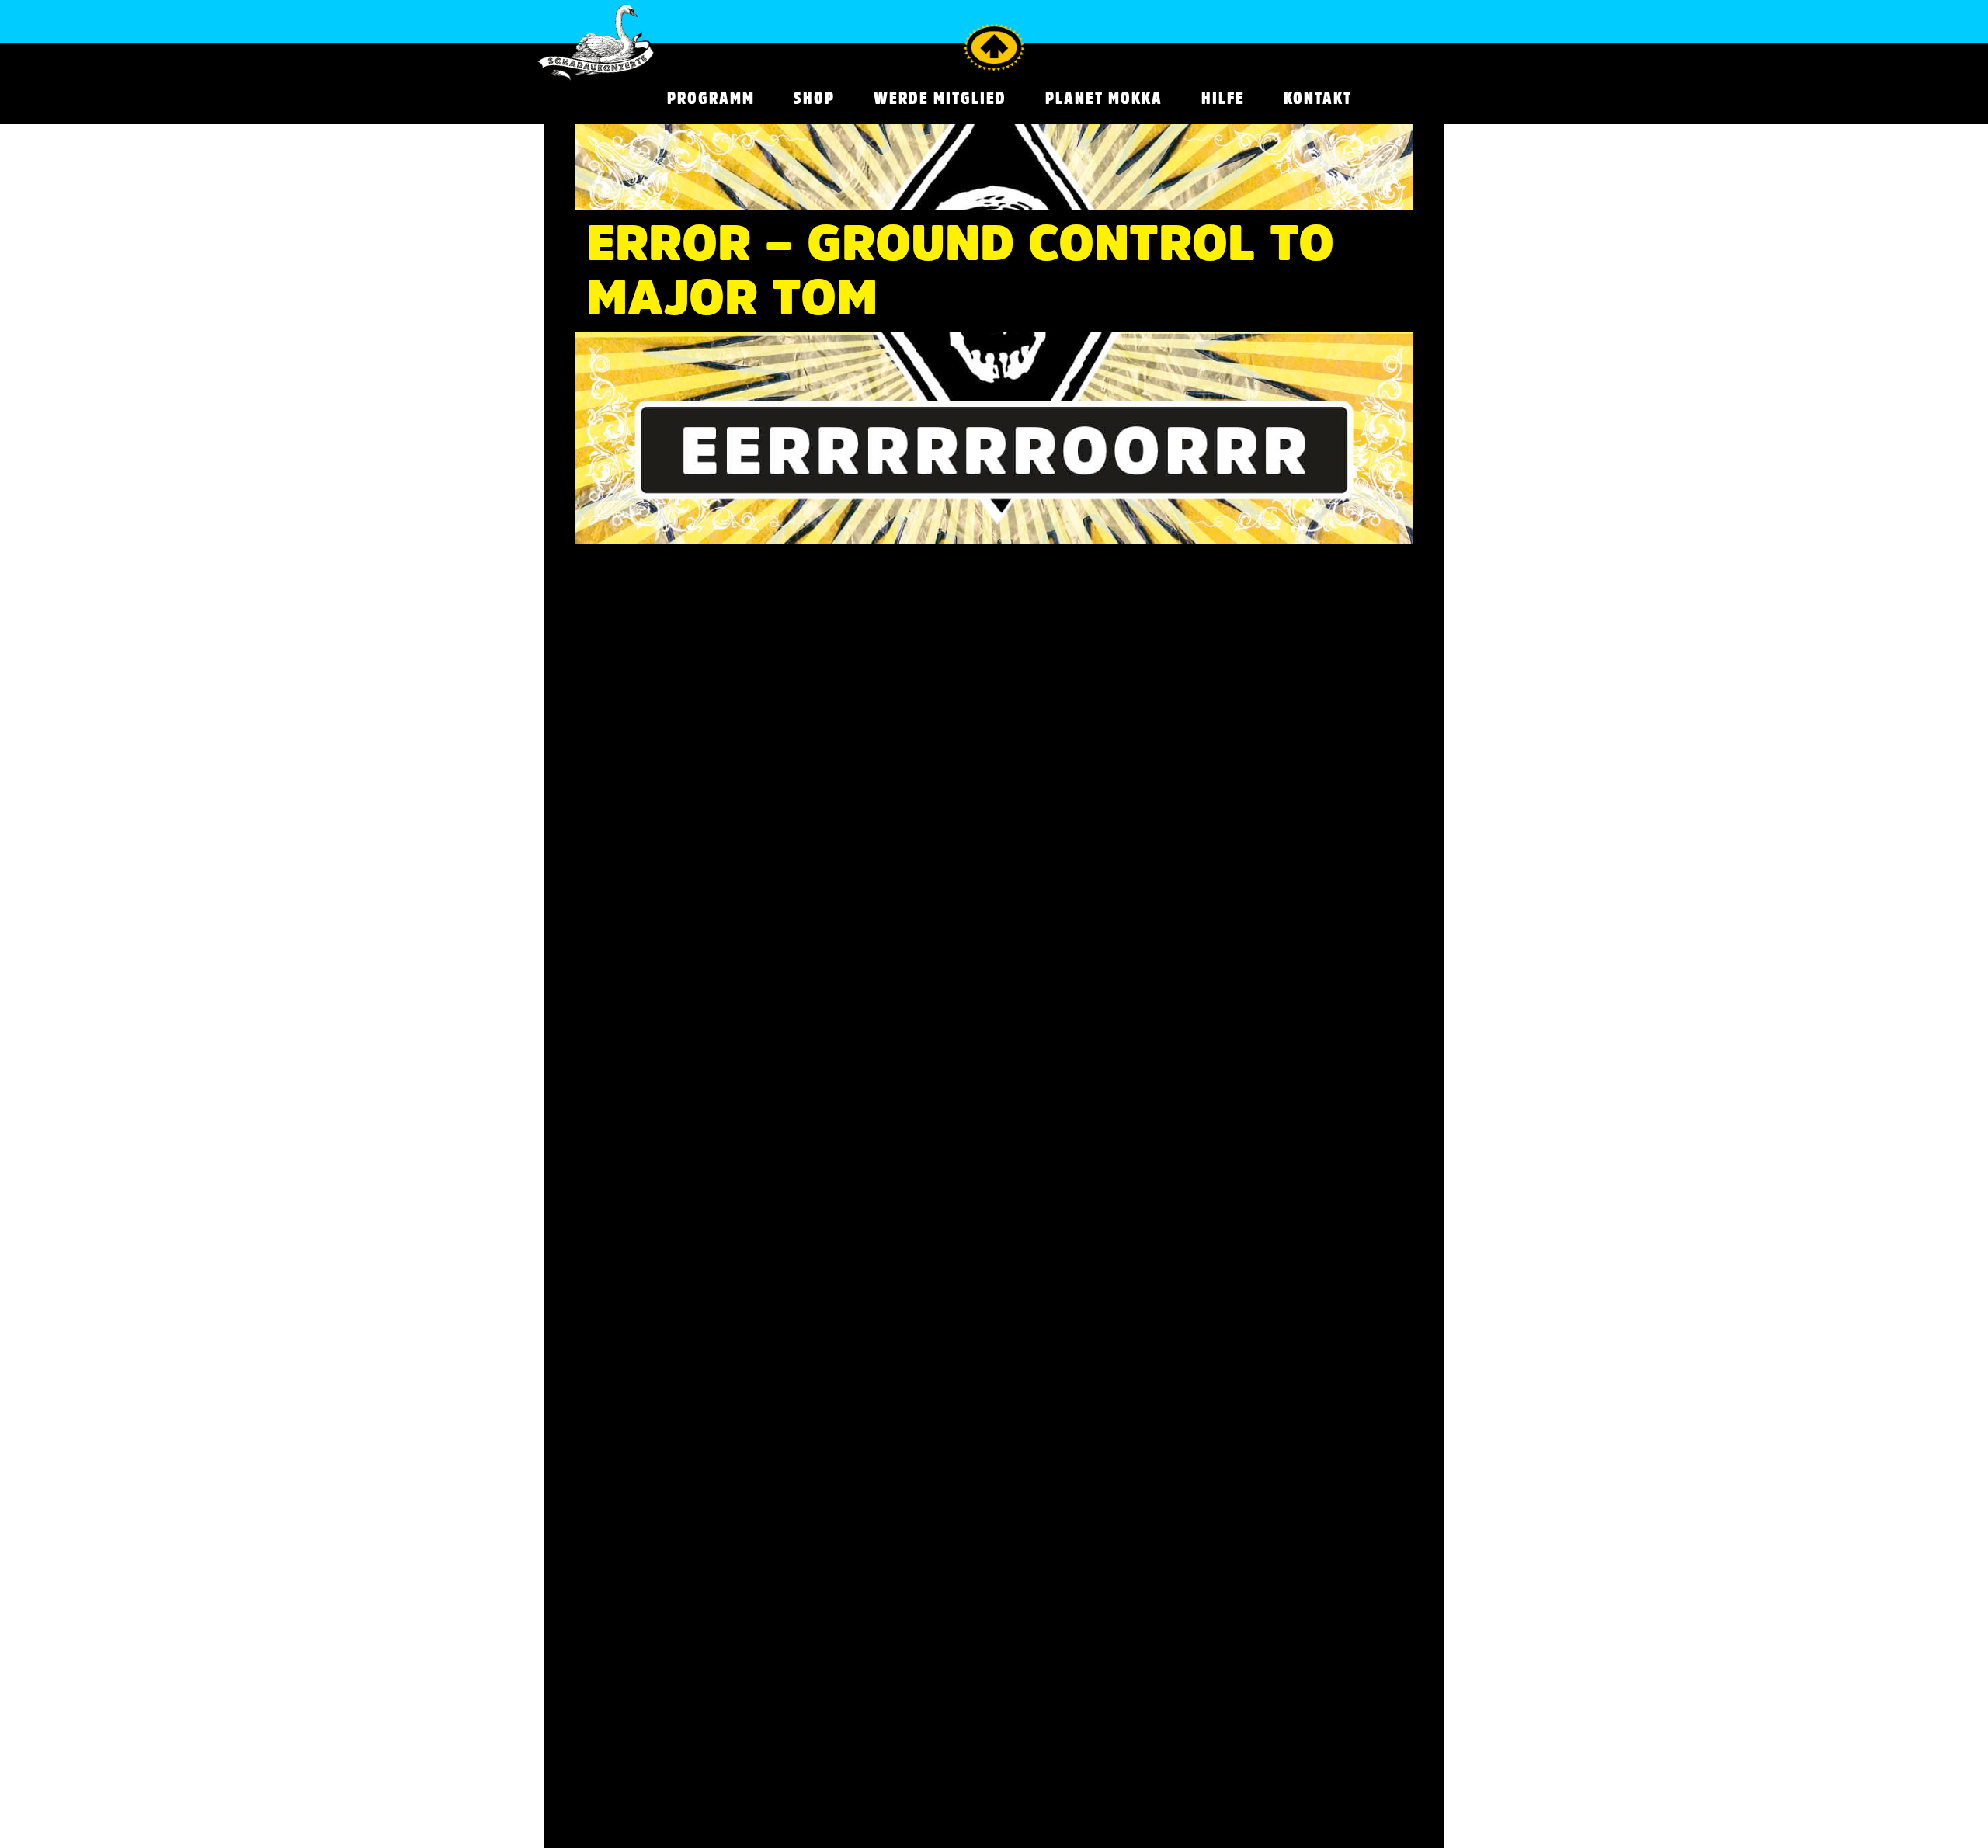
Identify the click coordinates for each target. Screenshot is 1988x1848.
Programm (711, 98)
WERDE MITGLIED (940, 98)
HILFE (1223, 98)
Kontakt (1318, 98)
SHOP (814, 98)
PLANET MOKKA (1104, 98)
